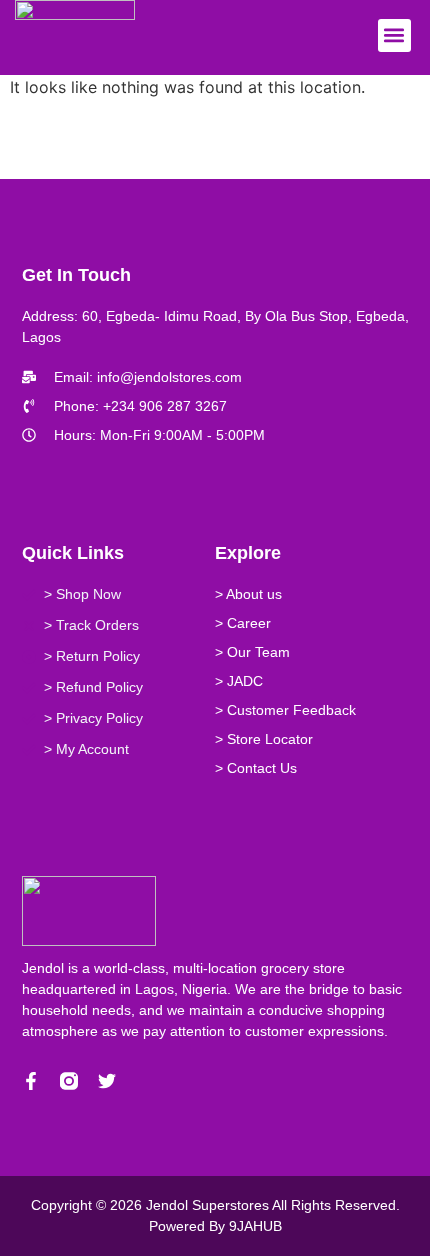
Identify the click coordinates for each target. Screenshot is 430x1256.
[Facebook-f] (31, 1081)
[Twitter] (107, 1081)
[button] (394, 35)
